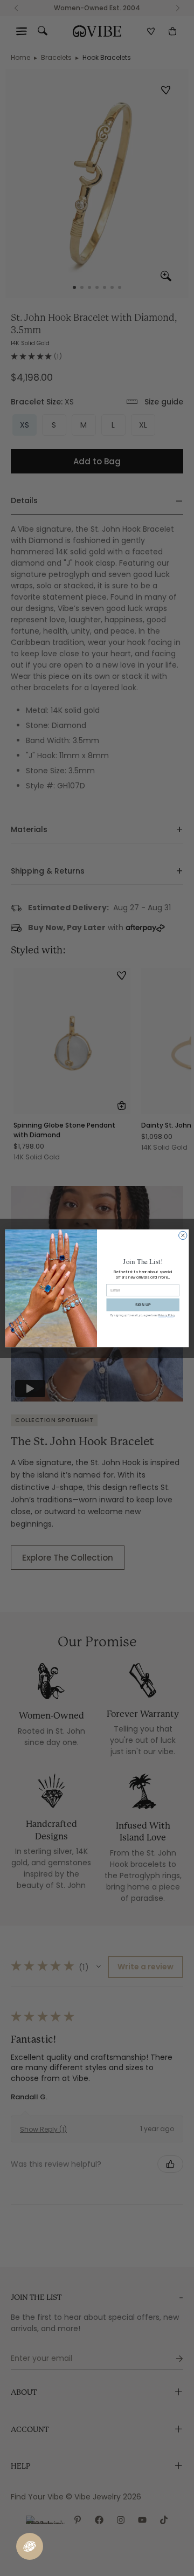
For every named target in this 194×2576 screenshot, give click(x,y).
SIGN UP (143, 1304)
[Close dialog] (183, 1235)
